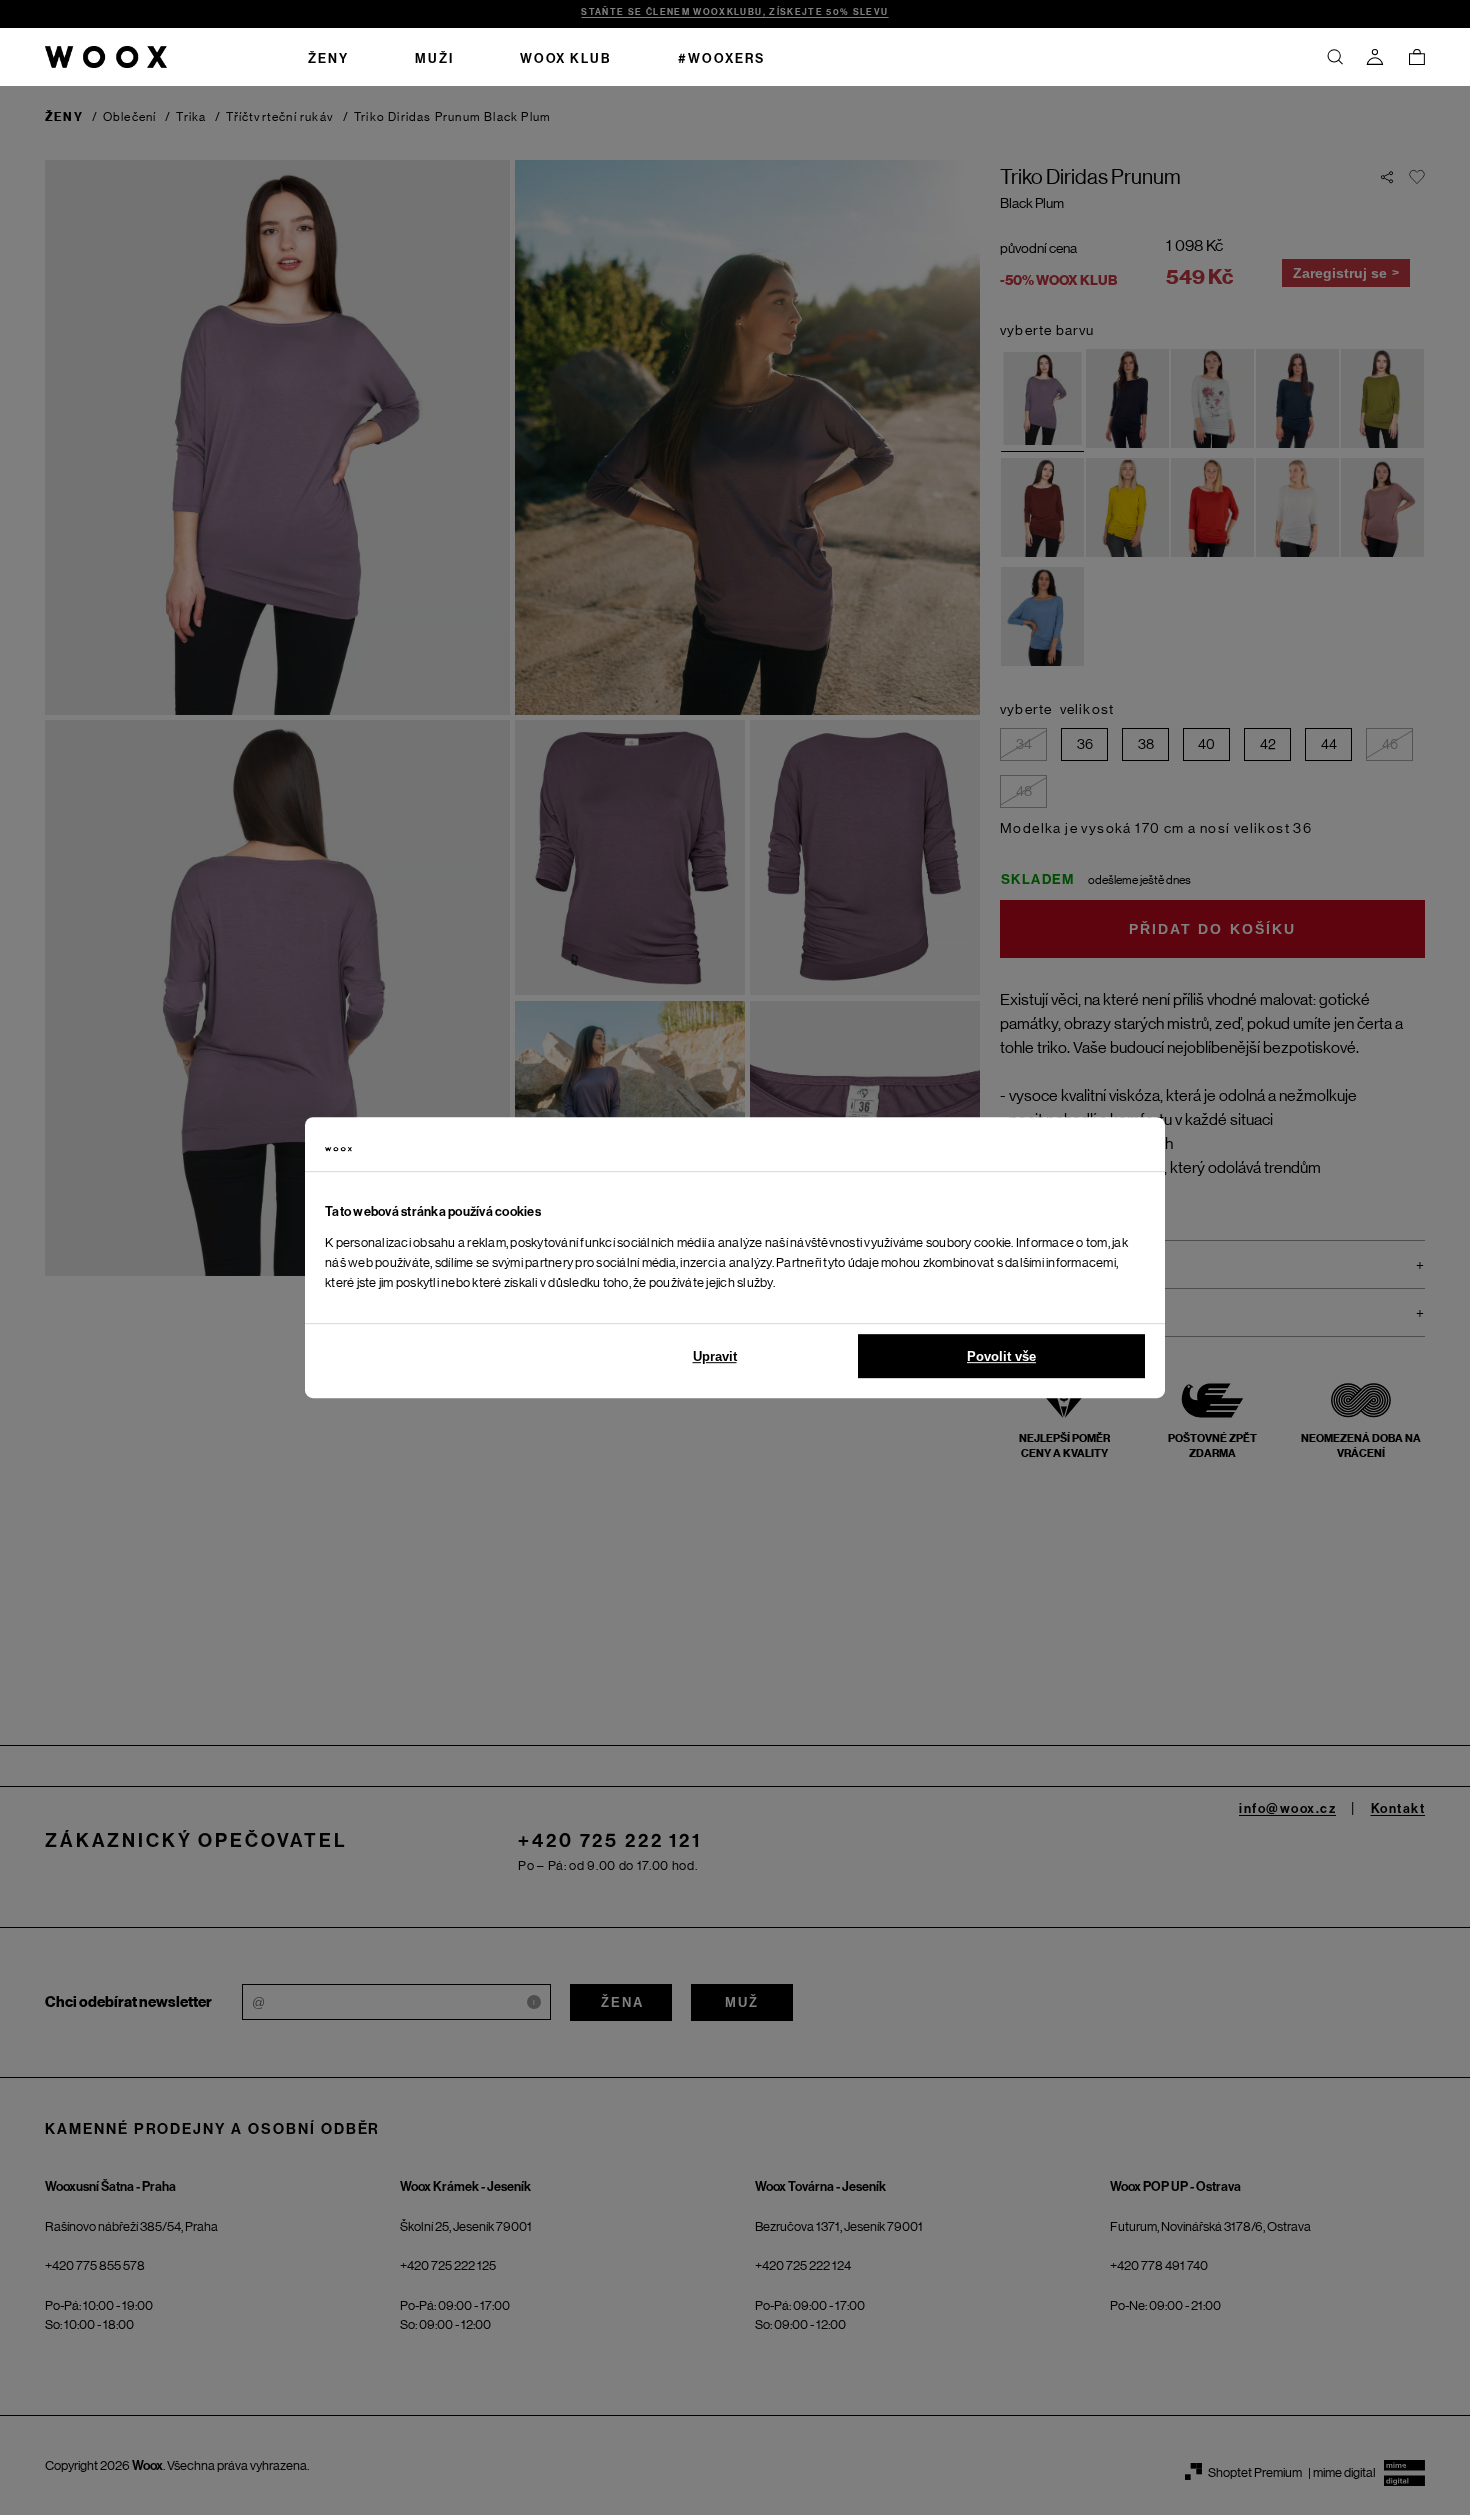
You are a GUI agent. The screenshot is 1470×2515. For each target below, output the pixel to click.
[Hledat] (1335, 57)
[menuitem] (328, 57)
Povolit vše (1001, 1356)
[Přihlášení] (1375, 57)
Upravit (715, 1356)
